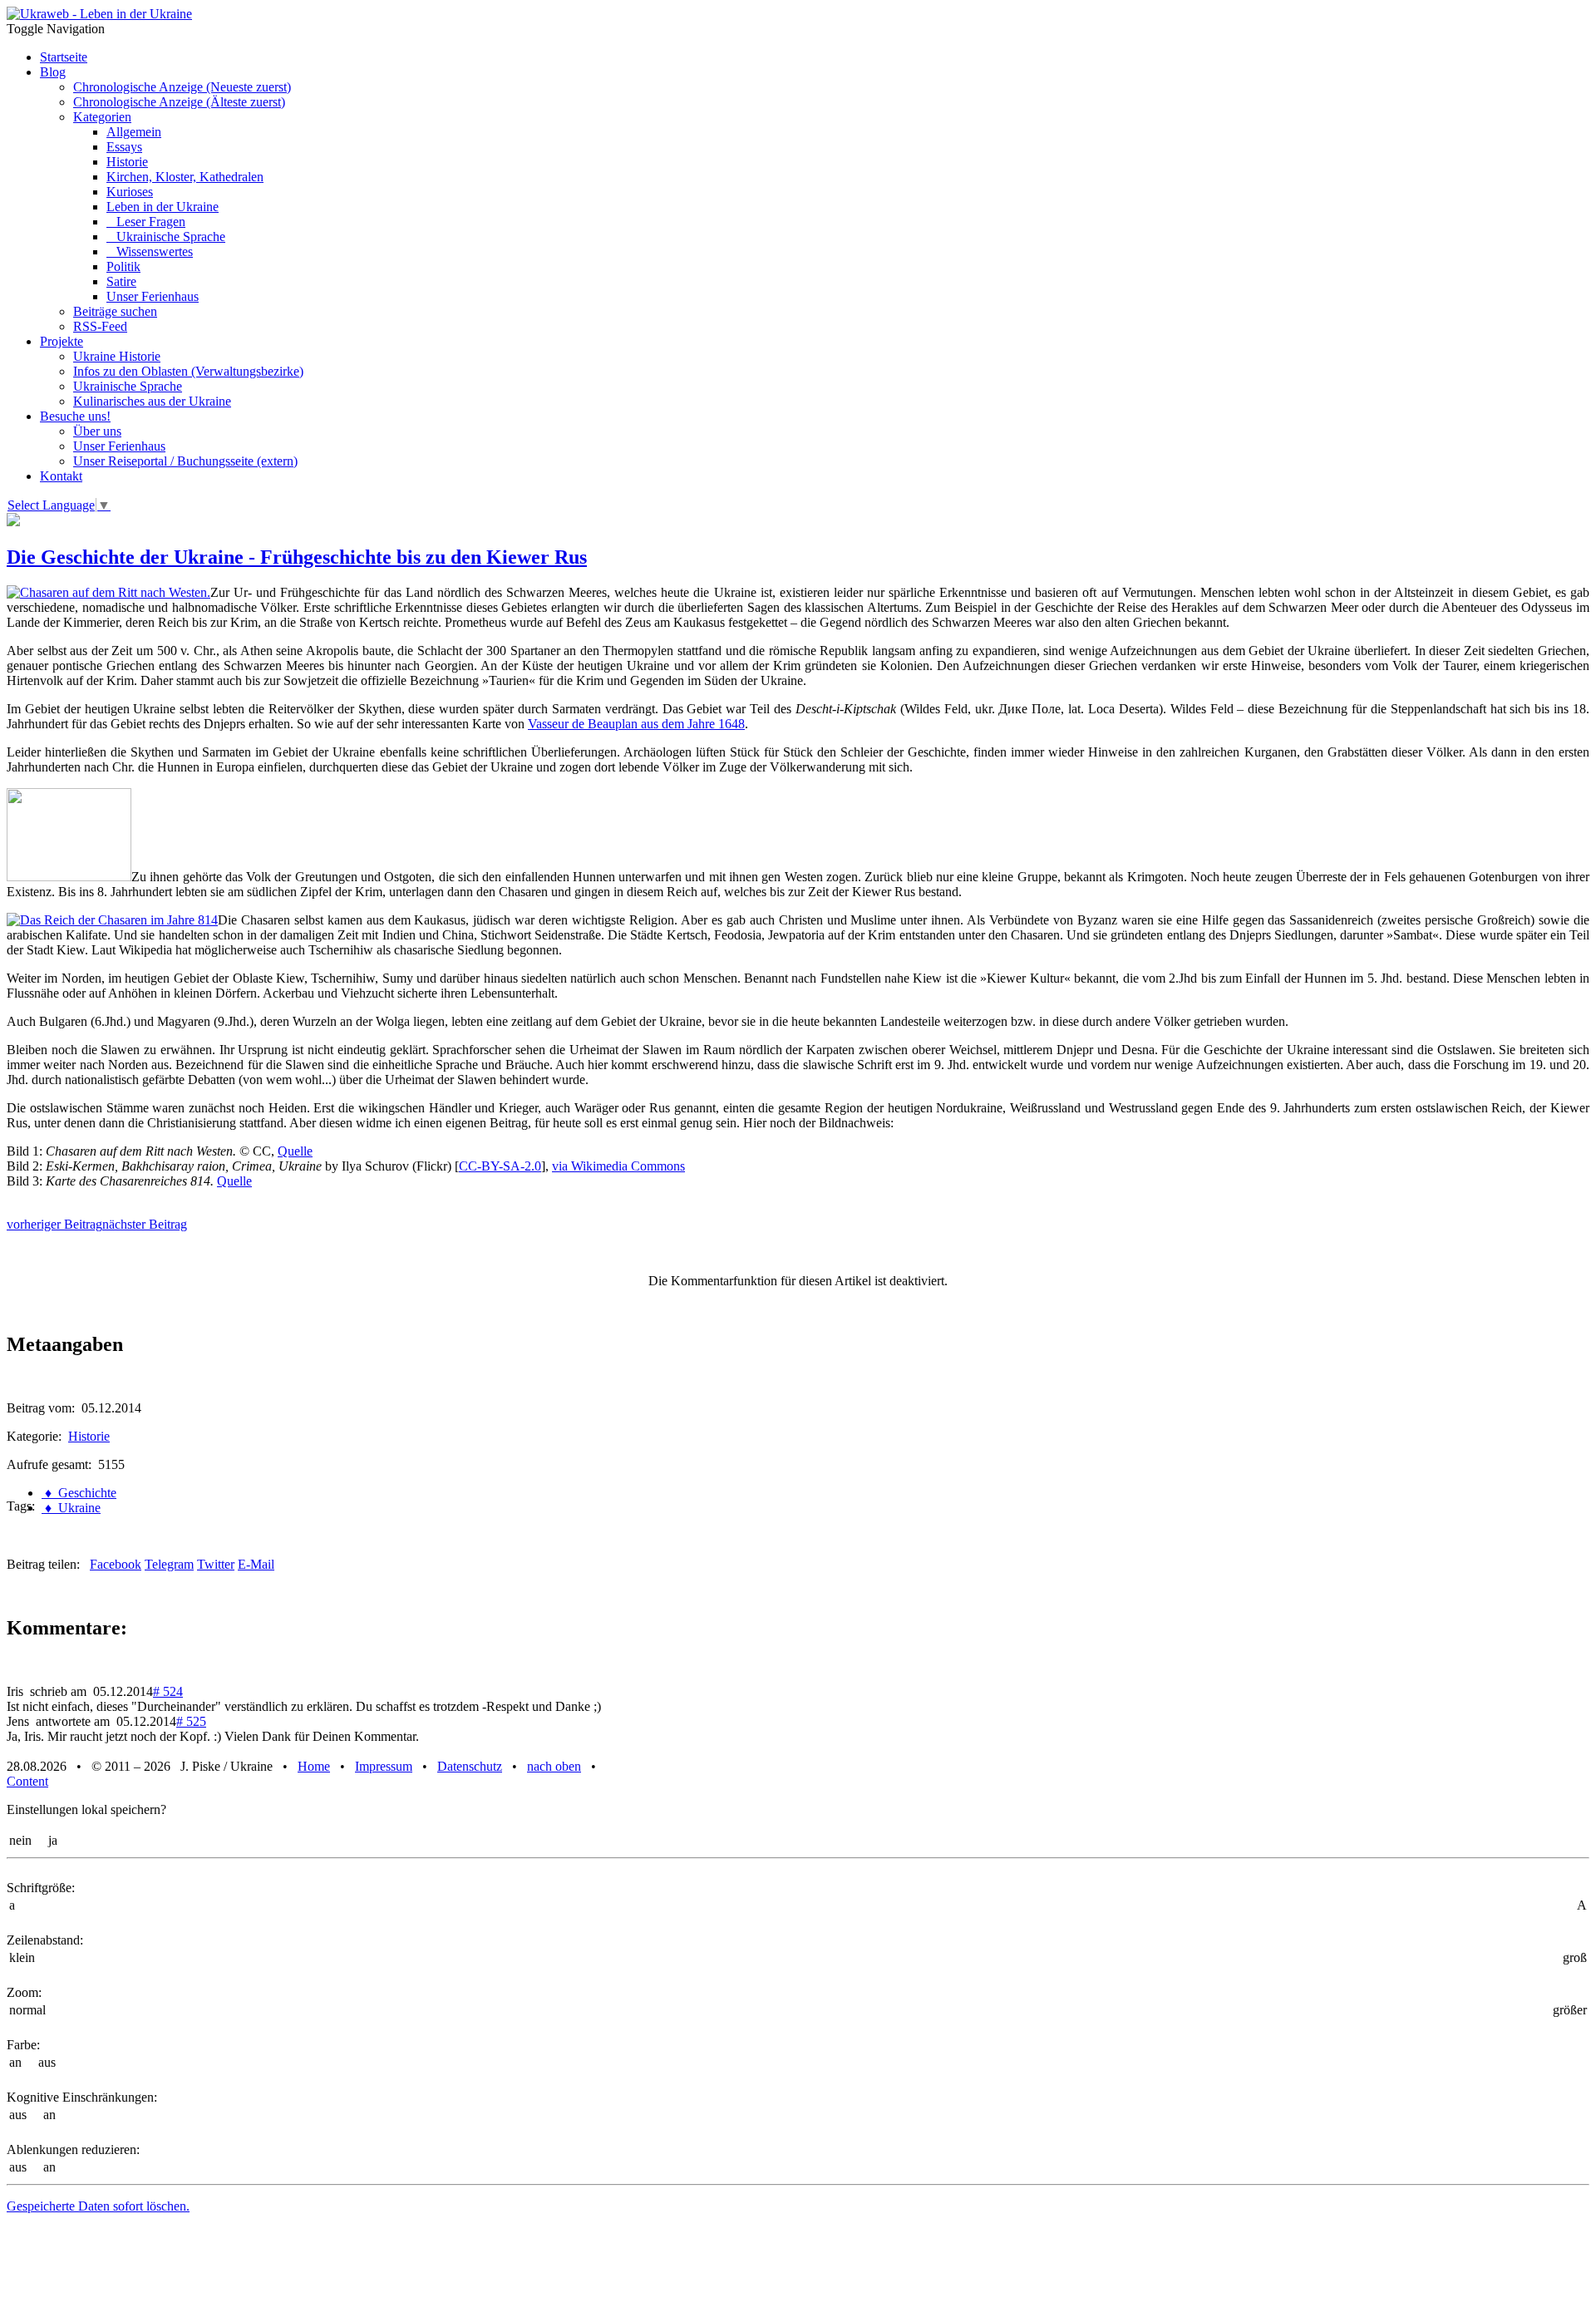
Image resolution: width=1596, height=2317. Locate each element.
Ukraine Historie (117, 356)
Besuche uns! (75, 416)
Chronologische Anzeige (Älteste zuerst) (179, 102)
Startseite (64, 57)
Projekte (62, 341)
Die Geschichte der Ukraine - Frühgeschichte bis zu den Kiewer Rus (297, 557)
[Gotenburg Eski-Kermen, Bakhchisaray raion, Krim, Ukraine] (69, 877)
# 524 (168, 1691)
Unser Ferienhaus (153, 296)
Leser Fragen (146, 222)
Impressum (384, 1766)
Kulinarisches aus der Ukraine (152, 401)
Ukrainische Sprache (166, 237)
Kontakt (61, 476)
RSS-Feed (100, 326)
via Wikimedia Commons (618, 1166)
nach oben (554, 1766)
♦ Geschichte (79, 1493)
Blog (53, 72)
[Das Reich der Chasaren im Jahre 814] (112, 920)
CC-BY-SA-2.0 (500, 1166)
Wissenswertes (150, 251)
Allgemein (134, 132)
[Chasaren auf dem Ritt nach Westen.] (108, 592)
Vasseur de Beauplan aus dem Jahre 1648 (636, 724)
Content (27, 1781)
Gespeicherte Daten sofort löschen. (98, 2206)
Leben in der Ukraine (163, 207)
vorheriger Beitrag (54, 1224)
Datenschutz (470, 1766)
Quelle (295, 1151)
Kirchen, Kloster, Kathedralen (185, 177)
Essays (124, 147)
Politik (123, 266)
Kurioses (130, 192)
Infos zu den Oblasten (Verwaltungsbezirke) (188, 371)
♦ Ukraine (71, 1508)
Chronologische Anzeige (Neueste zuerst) (182, 87)
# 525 (191, 1721)
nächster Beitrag (145, 1224)
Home (314, 1766)
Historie (127, 162)
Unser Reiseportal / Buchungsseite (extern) (185, 461)
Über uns (97, 431)
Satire (121, 281)
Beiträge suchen (115, 311)
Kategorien (102, 117)
